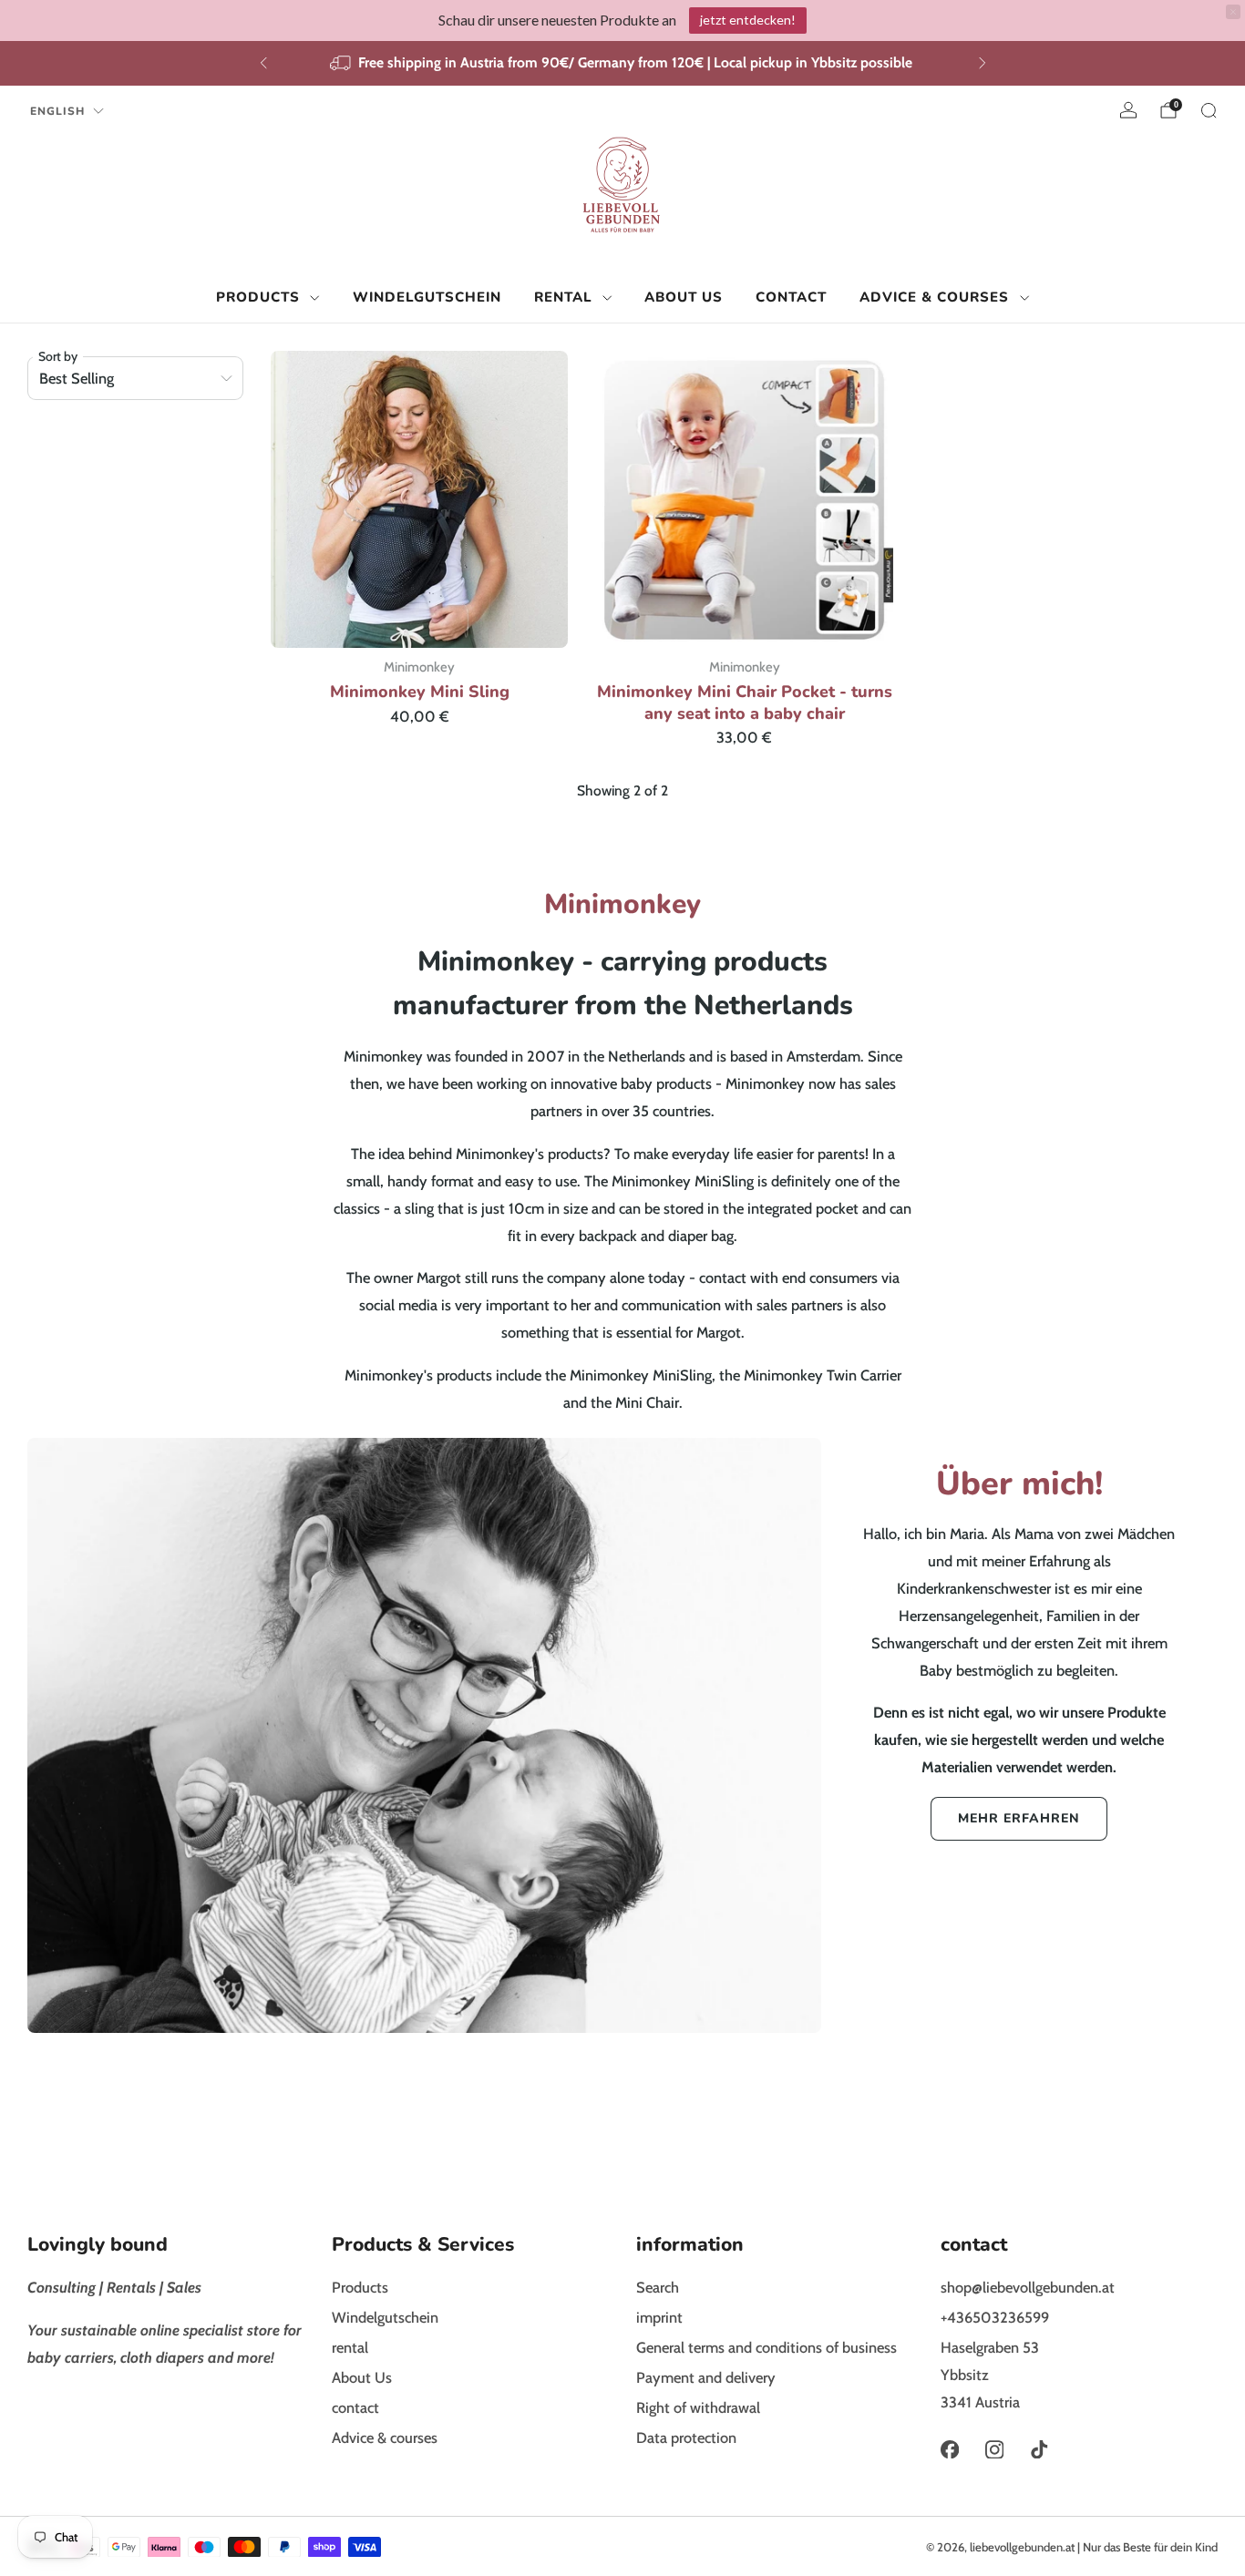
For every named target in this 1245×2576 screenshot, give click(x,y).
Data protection (686, 2437)
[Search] (1209, 110)
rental (563, 296)
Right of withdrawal (698, 2407)
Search (658, 2287)
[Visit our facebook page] (949, 2449)
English (57, 111)
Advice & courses (934, 296)
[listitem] (623, 63)
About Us (684, 296)
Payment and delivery (706, 2377)
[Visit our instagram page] (994, 2449)
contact (791, 296)
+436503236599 (995, 2317)
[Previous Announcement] (263, 63)
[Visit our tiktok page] (1039, 2449)
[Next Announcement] (983, 63)
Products (258, 296)
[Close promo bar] (1233, 12)
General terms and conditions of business (767, 2347)
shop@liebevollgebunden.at (1028, 2287)
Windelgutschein (427, 296)
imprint (659, 2317)
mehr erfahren (1019, 1818)
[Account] (1128, 110)
